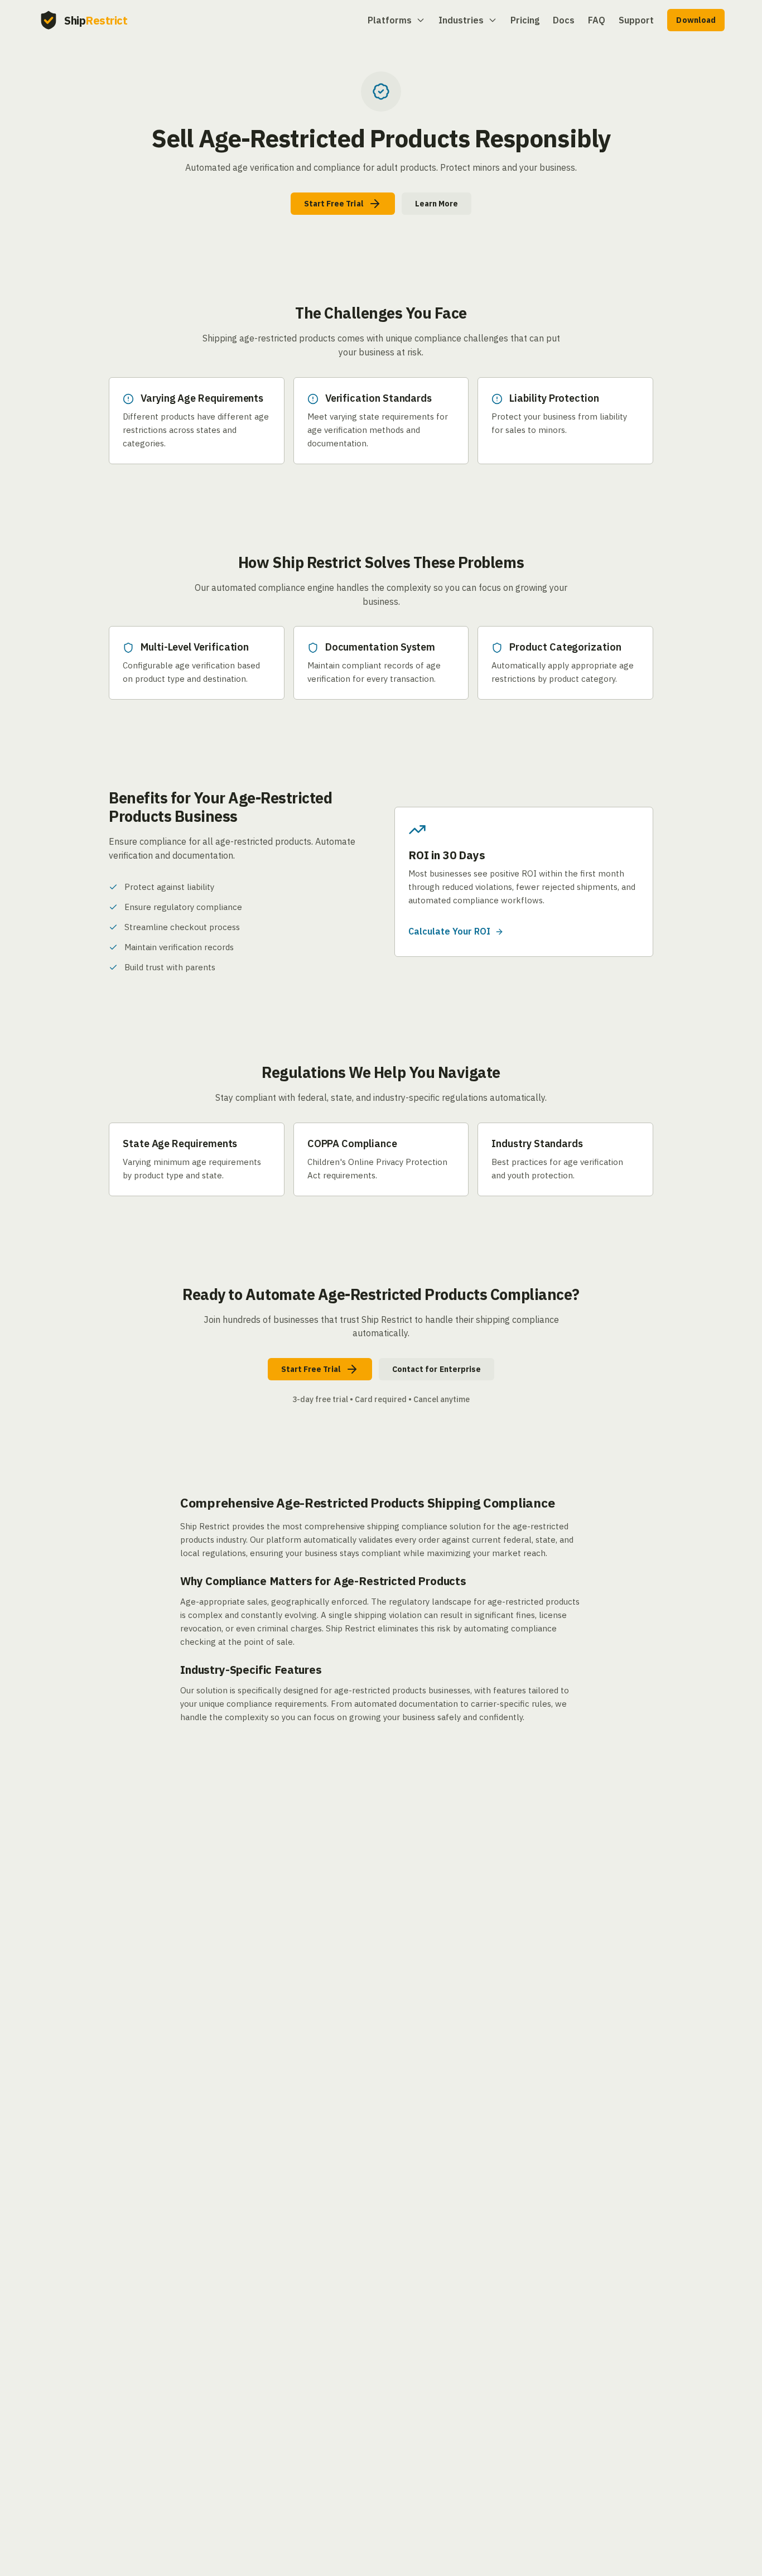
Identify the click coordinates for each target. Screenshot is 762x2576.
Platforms (390, 20)
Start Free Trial (334, 204)
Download (696, 20)
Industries (461, 20)
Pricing (525, 20)
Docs (564, 20)
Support (636, 20)
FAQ (597, 20)
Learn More (437, 204)
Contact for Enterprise (437, 1369)
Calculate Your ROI (449, 931)
